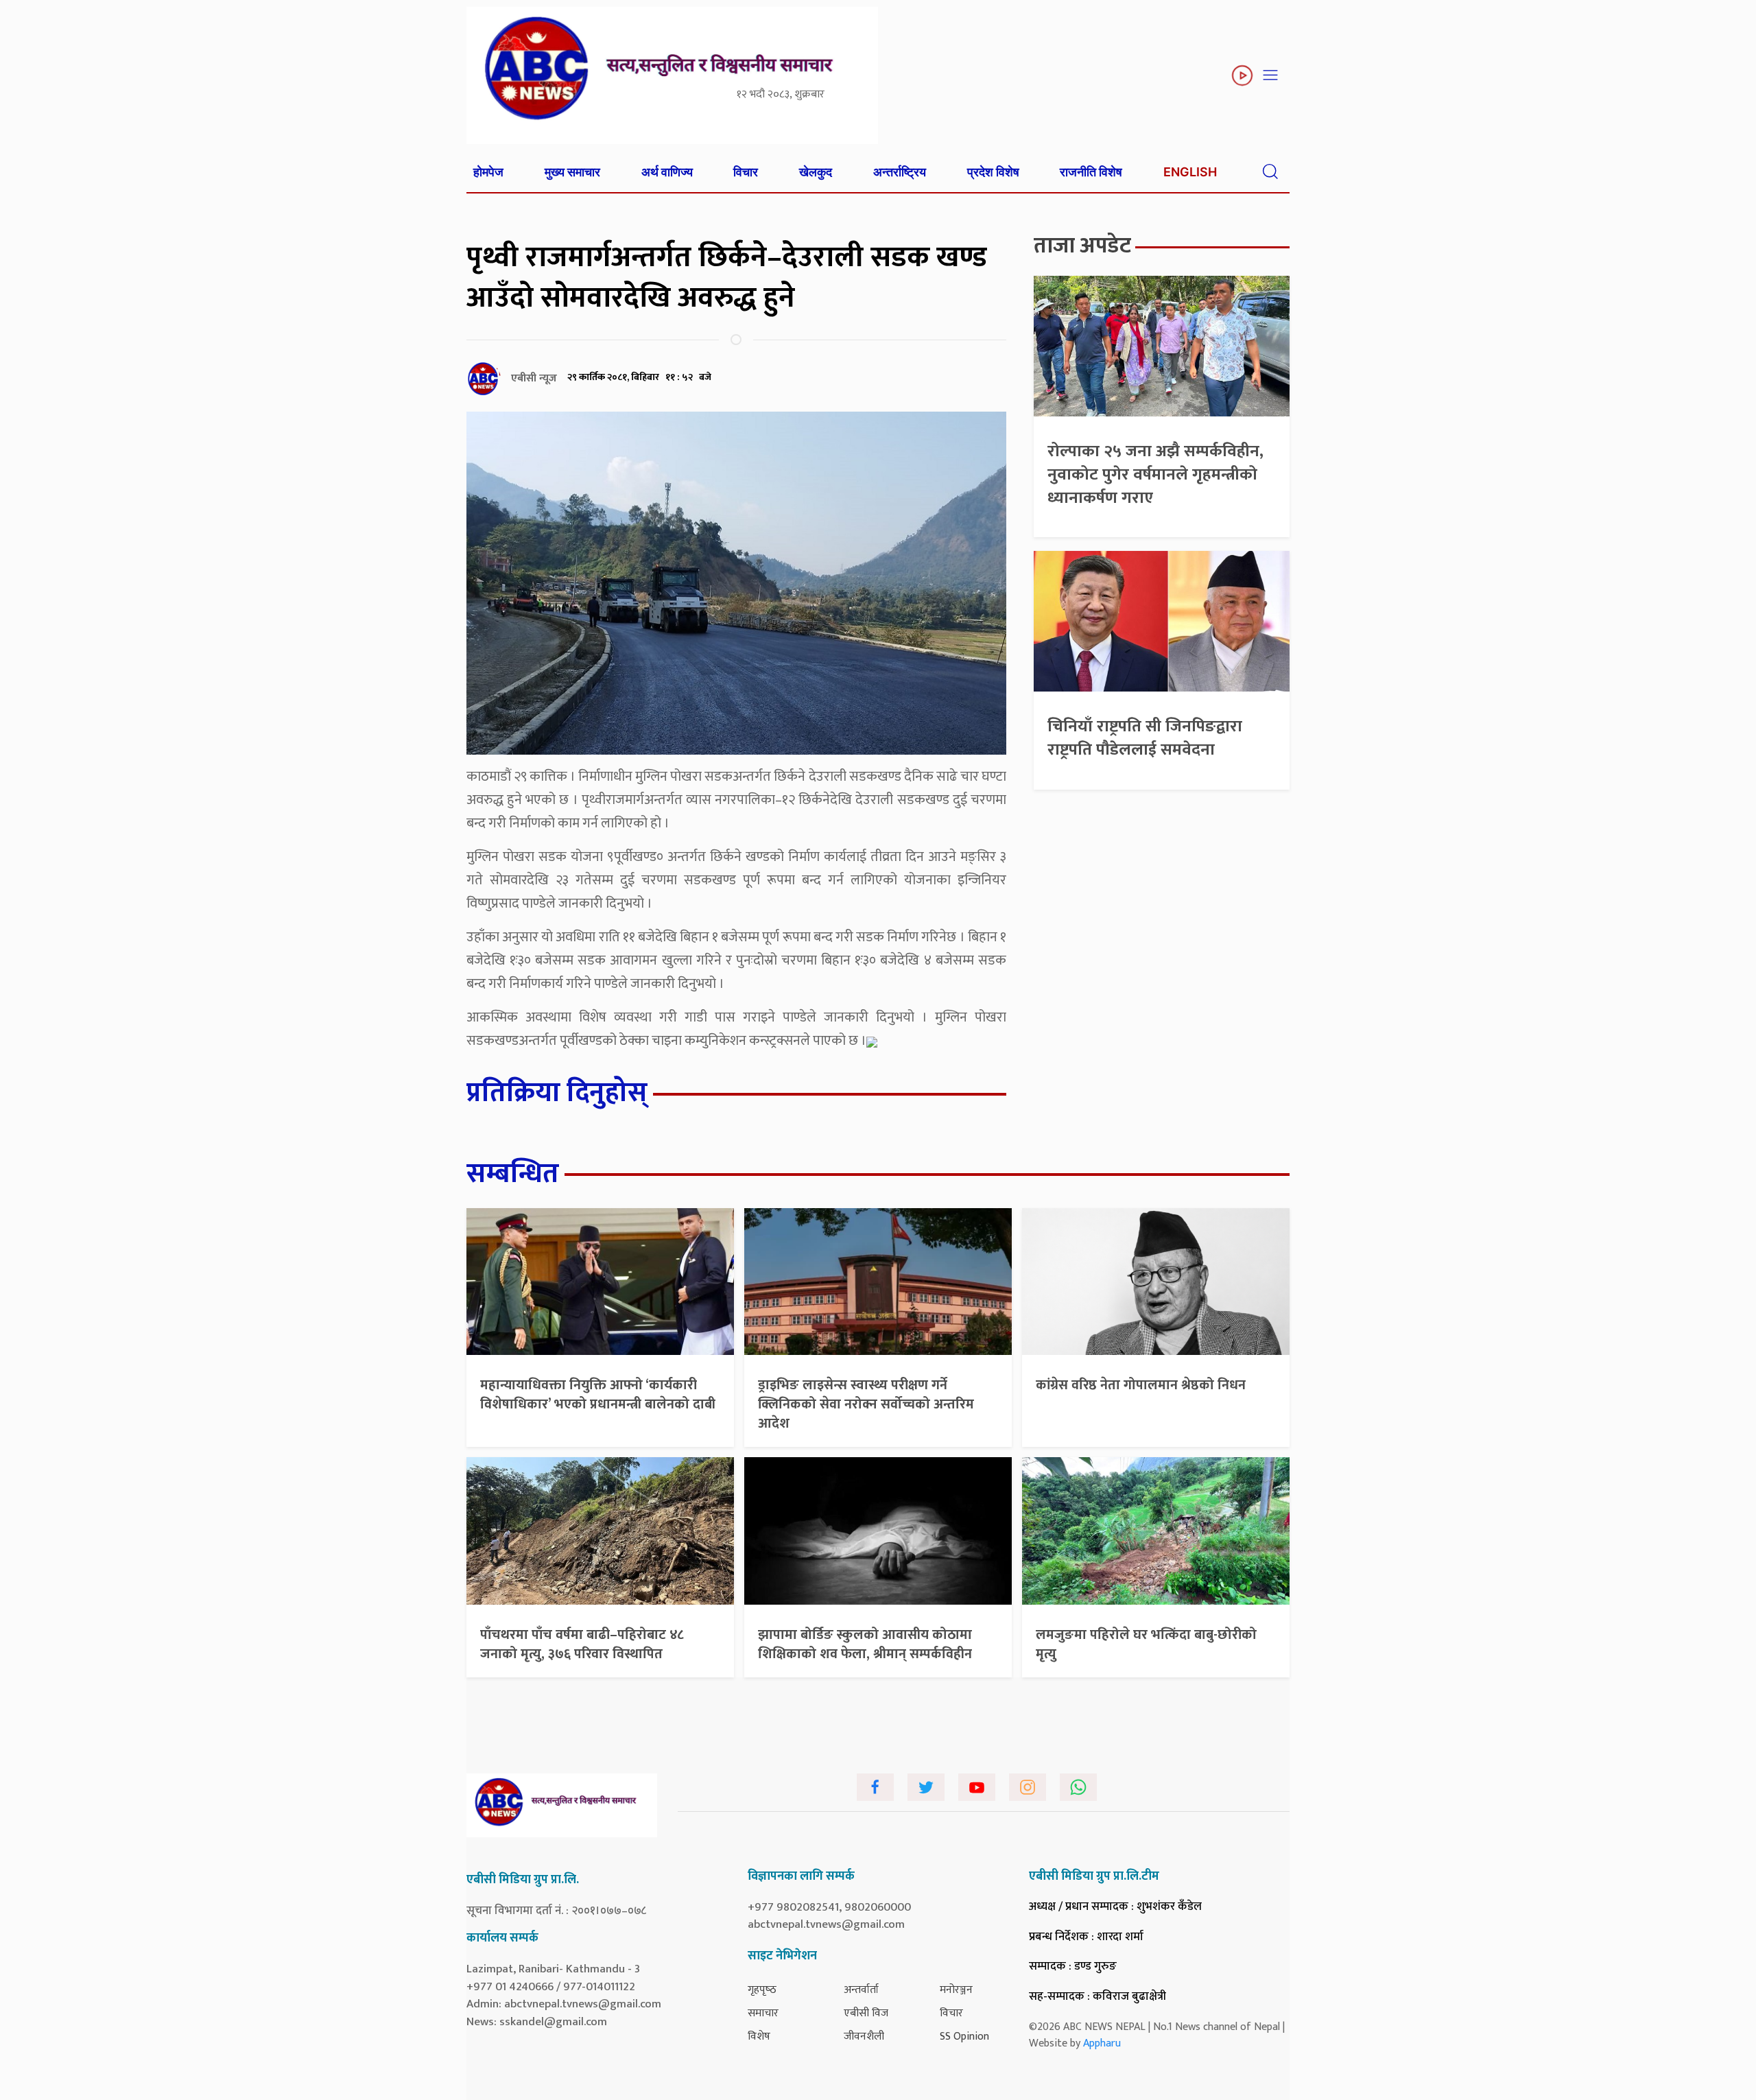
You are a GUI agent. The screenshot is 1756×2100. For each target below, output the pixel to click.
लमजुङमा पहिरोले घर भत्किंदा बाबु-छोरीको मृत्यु (1146, 1644)
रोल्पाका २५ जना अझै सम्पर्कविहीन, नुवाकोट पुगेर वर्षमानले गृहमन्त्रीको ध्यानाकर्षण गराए (1155, 474)
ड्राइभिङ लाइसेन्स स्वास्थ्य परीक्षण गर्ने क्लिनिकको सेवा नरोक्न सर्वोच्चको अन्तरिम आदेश (866, 1404)
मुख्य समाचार (572, 172)
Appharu (1102, 2043)
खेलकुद (816, 172)
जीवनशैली (864, 2037)
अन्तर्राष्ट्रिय (900, 172)
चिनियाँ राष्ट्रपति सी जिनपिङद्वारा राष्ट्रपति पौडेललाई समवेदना (1145, 738)
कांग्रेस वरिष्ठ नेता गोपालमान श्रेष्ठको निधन (1141, 1385)
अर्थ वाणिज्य (667, 172)
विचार (746, 172)
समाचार (763, 2013)
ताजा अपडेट (1082, 246)
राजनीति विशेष (1091, 172)
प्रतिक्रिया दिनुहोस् (557, 1093)
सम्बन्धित (513, 1174)
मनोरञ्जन (956, 1990)
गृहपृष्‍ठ (762, 1990)
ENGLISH (1190, 172)
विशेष (759, 2037)
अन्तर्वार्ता (861, 1990)
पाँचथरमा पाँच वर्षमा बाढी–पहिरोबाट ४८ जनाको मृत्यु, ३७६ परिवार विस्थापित (582, 1644)
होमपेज (488, 172)
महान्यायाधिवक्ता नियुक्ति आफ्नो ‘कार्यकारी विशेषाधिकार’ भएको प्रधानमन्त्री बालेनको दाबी (598, 1395)
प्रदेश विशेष (993, 172)
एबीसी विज (866, 2013)
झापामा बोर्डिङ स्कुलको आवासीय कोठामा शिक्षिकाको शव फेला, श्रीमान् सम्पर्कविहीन (865, 1644)
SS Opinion (964, 2037)
